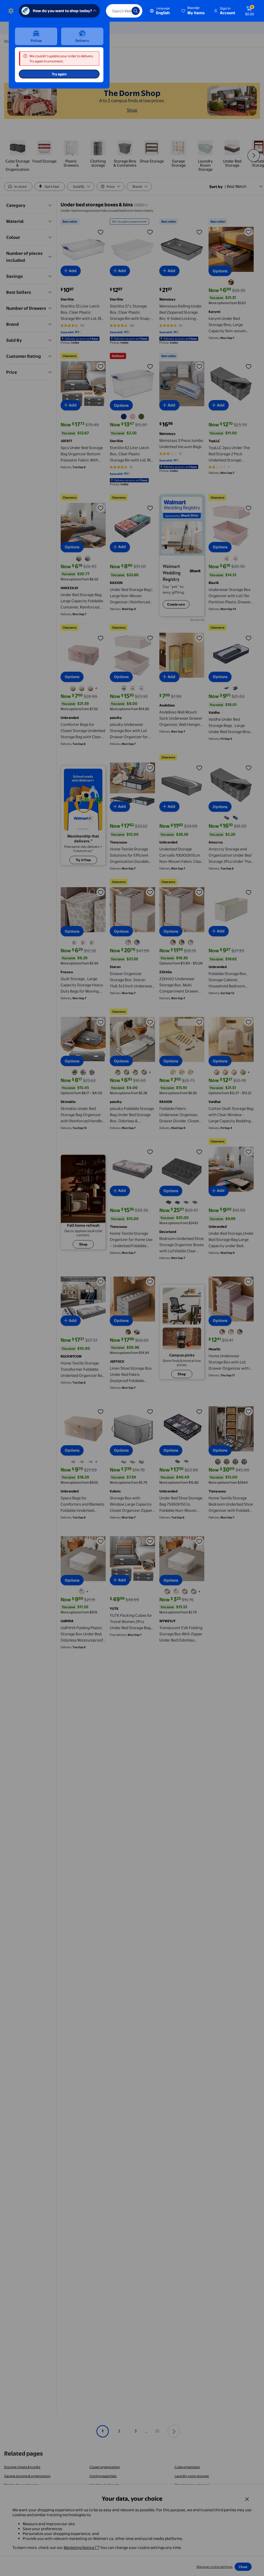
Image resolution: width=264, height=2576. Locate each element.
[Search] (136, 11)
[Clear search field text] (124, 11)
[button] (193, 11)
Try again (59, 74)
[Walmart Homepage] (11, 11)
